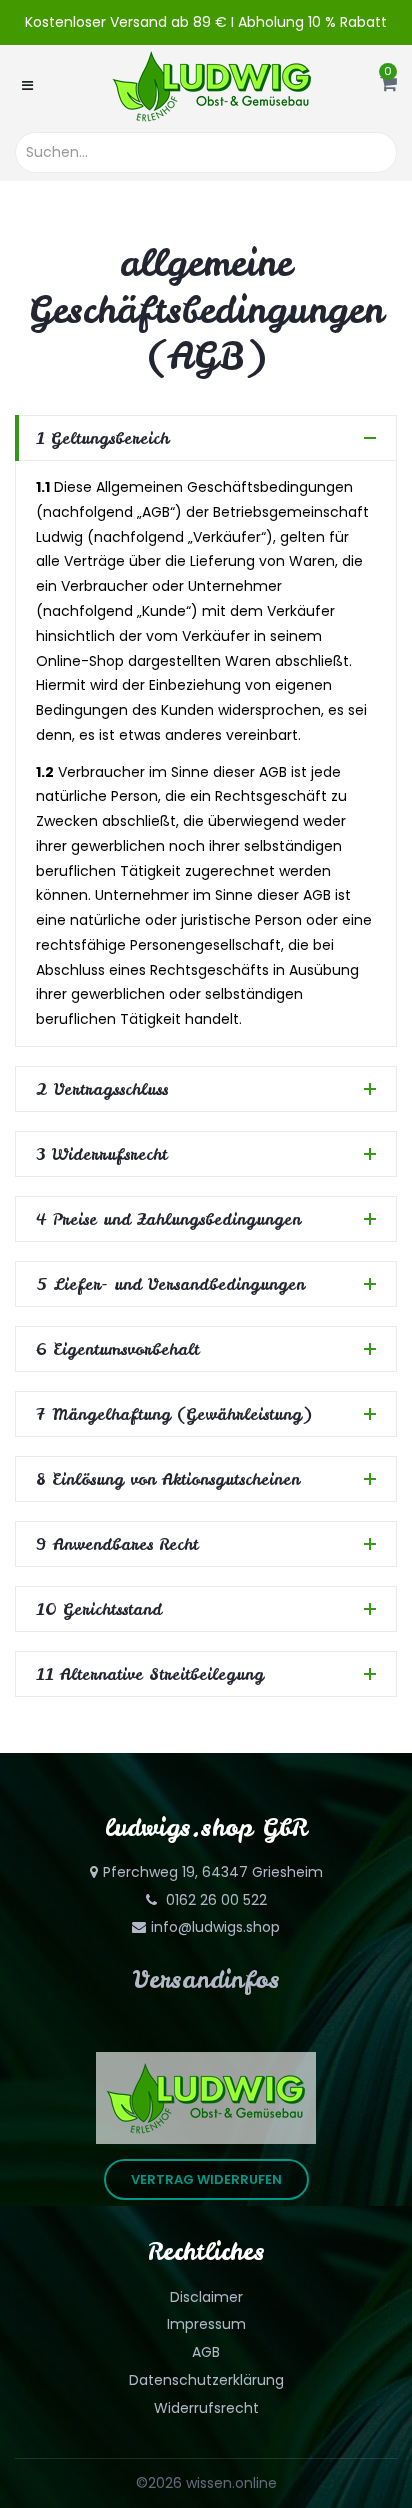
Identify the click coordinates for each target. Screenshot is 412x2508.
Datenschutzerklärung (206, 2380)
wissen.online (231, 2483)
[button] (388, 85)
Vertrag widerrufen (206, 2179)
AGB (206, 2352)
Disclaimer (206, 2297)
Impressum (206, 2324)
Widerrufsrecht (206, 2408)
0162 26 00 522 (214, 1900)
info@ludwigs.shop (215, 1927)
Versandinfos (206, 1979)
